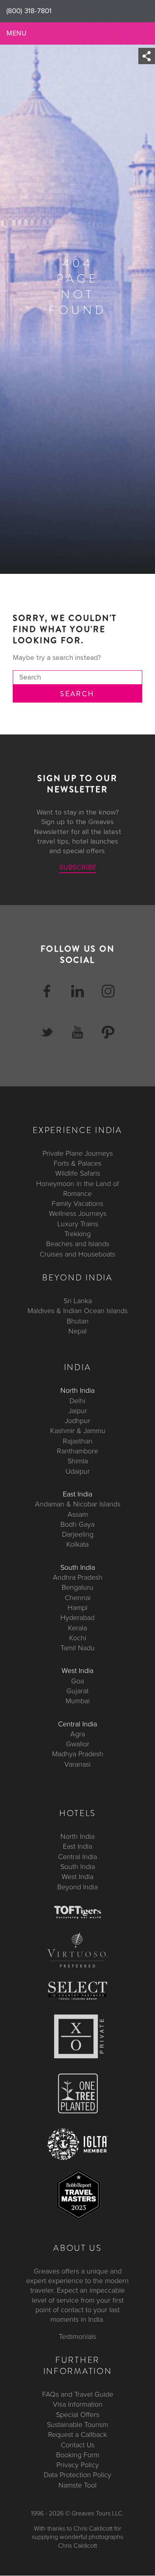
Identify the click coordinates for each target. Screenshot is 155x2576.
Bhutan (78, 1321)
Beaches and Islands (78, 1244)
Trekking (77, 1234)
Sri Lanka (78, 1301)
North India (77, 1391)
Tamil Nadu (77, 1648)
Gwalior (78, 1744)
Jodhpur (77, 1421)
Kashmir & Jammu (78, 1431)
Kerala (77, 1628)
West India (77, 1671)
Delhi (77, 1401)
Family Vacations (77, 1204)
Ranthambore (77, 1451)
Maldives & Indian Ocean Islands (77, 1311)
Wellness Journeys (78, 1214)
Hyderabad (77, 1618)
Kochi (78, 1638)
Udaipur (78, 1471)
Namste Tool (77, 2485)
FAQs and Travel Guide (78, 2394)
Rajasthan (78, 1441)
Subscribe (78, 868)
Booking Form (78, 2455)
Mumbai (78, 1701)
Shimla (78, 1461)
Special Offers (78, 2415)
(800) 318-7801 (29, 11)
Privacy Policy (78, 2465)
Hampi (77, 1608)
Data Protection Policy (77, 2475)
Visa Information (78, 2405)
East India (77, 1494)
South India (78, 1567)
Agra (78, 1734)
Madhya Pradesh (78, 1754)
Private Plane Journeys (78, 1153)
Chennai (78, 1598)
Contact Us (78, 2445)
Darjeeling (78, 1534)
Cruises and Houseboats (77, 1254)
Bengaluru (77, 1588)
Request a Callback (77, 2435)
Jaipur (78, 1411)
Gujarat (77, 1691)
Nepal (77, 1331)
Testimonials (77, 2336)
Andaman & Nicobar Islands (78, 1504)
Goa (77, 1681)
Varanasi (77, 1764)
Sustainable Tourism (77, 2425)
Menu (16, 33)
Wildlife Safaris (78, 1174)
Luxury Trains (78, 1224)
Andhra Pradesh (78, 1577)
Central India (77, 1724)
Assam (78, 1514)
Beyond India (77, 1887)
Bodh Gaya (77, 1524)
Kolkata (77, 1545)
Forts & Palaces (77, 1163)
